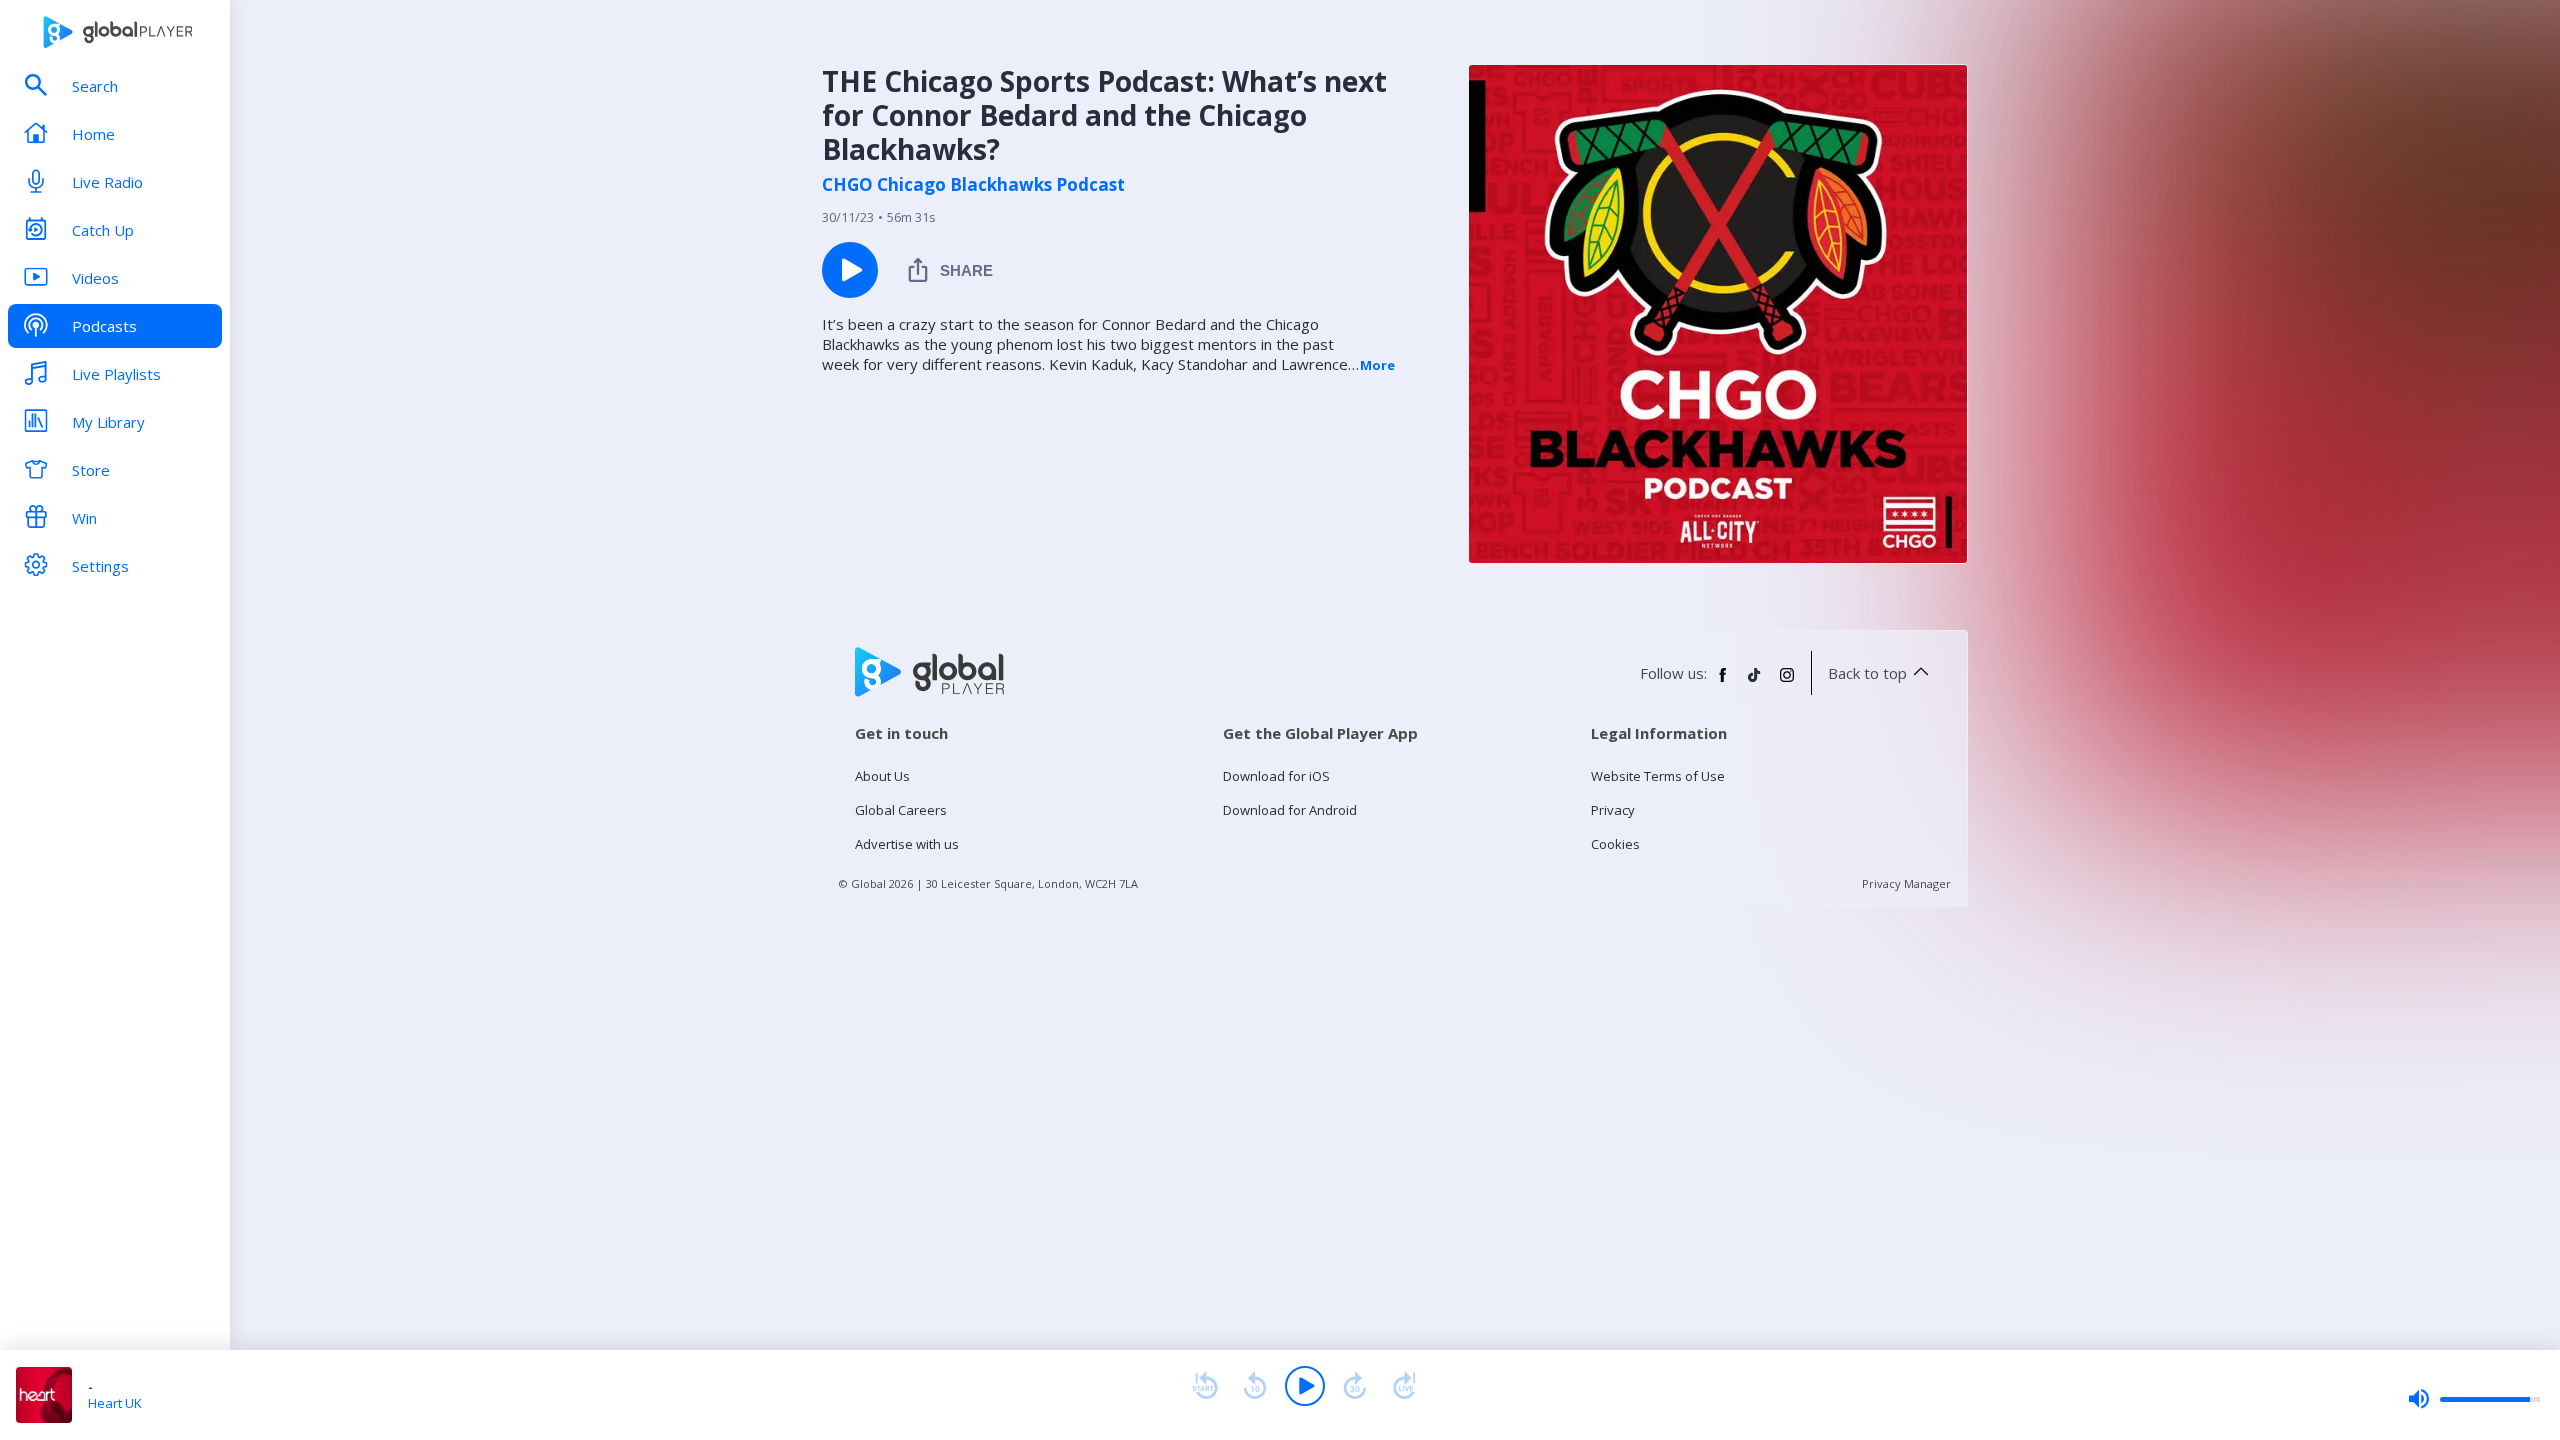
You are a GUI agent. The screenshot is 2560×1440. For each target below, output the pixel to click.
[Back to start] (1205, 1386)
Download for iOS (1276, 776)
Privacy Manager (1906, 883)
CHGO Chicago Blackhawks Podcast (973, 185)
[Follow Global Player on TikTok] (1755, 683)
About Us (882, 776)
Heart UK (115, 1403)
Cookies (1615, 844)
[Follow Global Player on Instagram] (1787, 683)
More (1377, 365)
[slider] (2474, 1399)
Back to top (1867, 673)
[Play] (1305, 1386)
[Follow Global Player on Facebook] (1723, 683)
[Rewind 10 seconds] (1255, 1386)
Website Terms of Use (1658, 776)
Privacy (1613, 810)
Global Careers (901, 810)
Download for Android (1290, 810)
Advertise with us (907, 844)
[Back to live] (1405, 1386)
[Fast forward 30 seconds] (1355, 1386)
